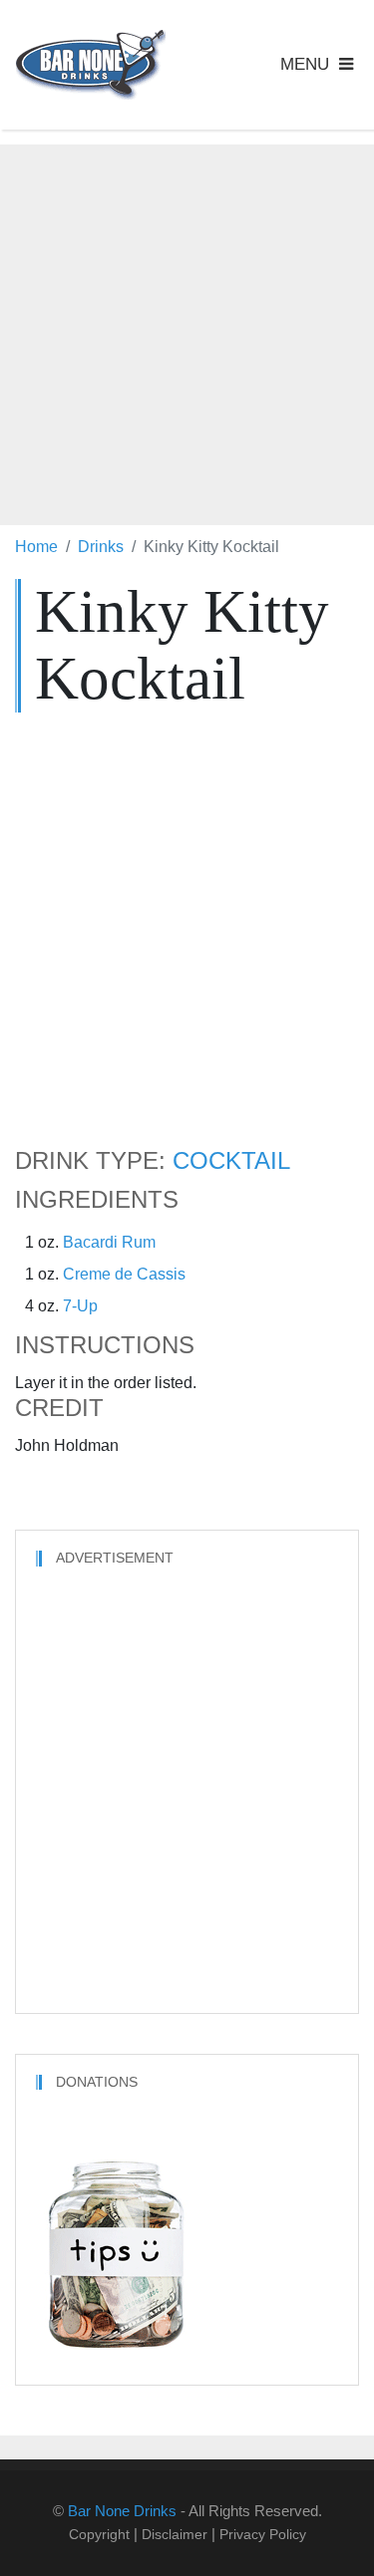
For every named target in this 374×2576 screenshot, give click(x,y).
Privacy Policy (263, 2534)
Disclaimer (175, 2534)
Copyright (99, 2534)
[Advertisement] (187, 331)
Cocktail (231, 1161)
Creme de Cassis (124, 1274)
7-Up (80, 1306)
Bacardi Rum (109, 1242)
